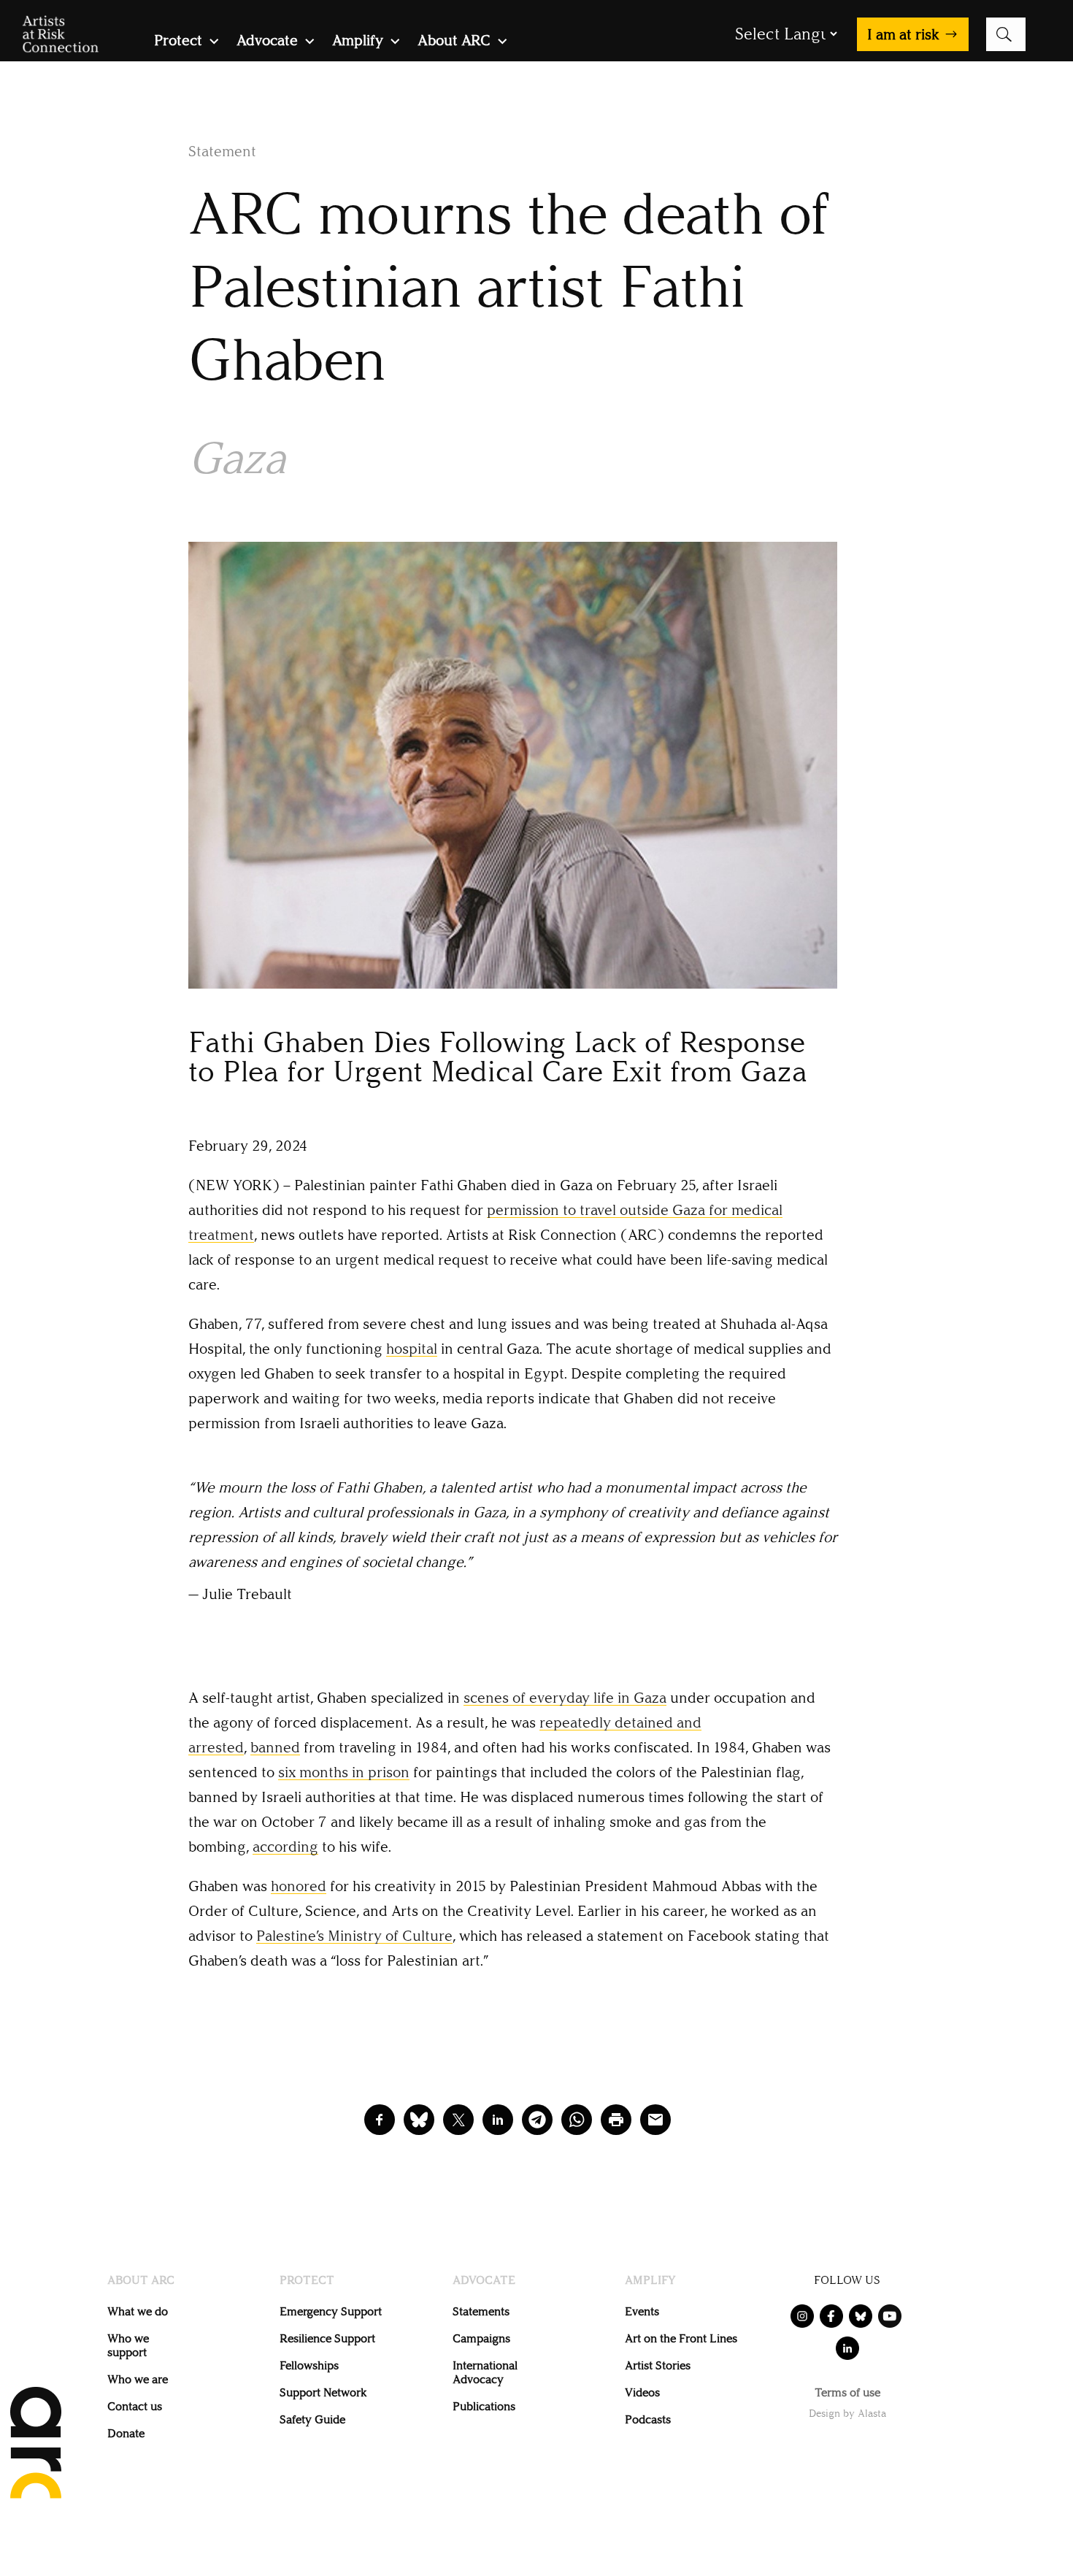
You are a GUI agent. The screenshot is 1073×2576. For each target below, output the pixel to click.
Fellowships (309, 2365)
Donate (126, 2433)
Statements (481, 2311)
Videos (642, 2392)
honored (299, 1886)
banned (275, 1747)
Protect (178, 42)
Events (642, 2311)
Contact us (135, 2406)
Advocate (267, 42)
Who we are (138, 2379)
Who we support (128, 2345)
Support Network (323, 2392)
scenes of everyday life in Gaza (565, 1698)
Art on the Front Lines (681, 2338)
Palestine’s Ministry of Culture (354, 1936)
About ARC (454, 42)
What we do (138, 2311)
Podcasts (648, 2419)
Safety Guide (312, 2419)
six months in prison (344, 1772)
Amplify (358, 42)
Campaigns (481, 2338)
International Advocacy (485, 2372)
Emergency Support (331, 2311)
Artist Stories (658, 2365)
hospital (412, 1349)
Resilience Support (327, 2338)
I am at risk (903, 34)
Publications (484, 2406)
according (285, 1847)
